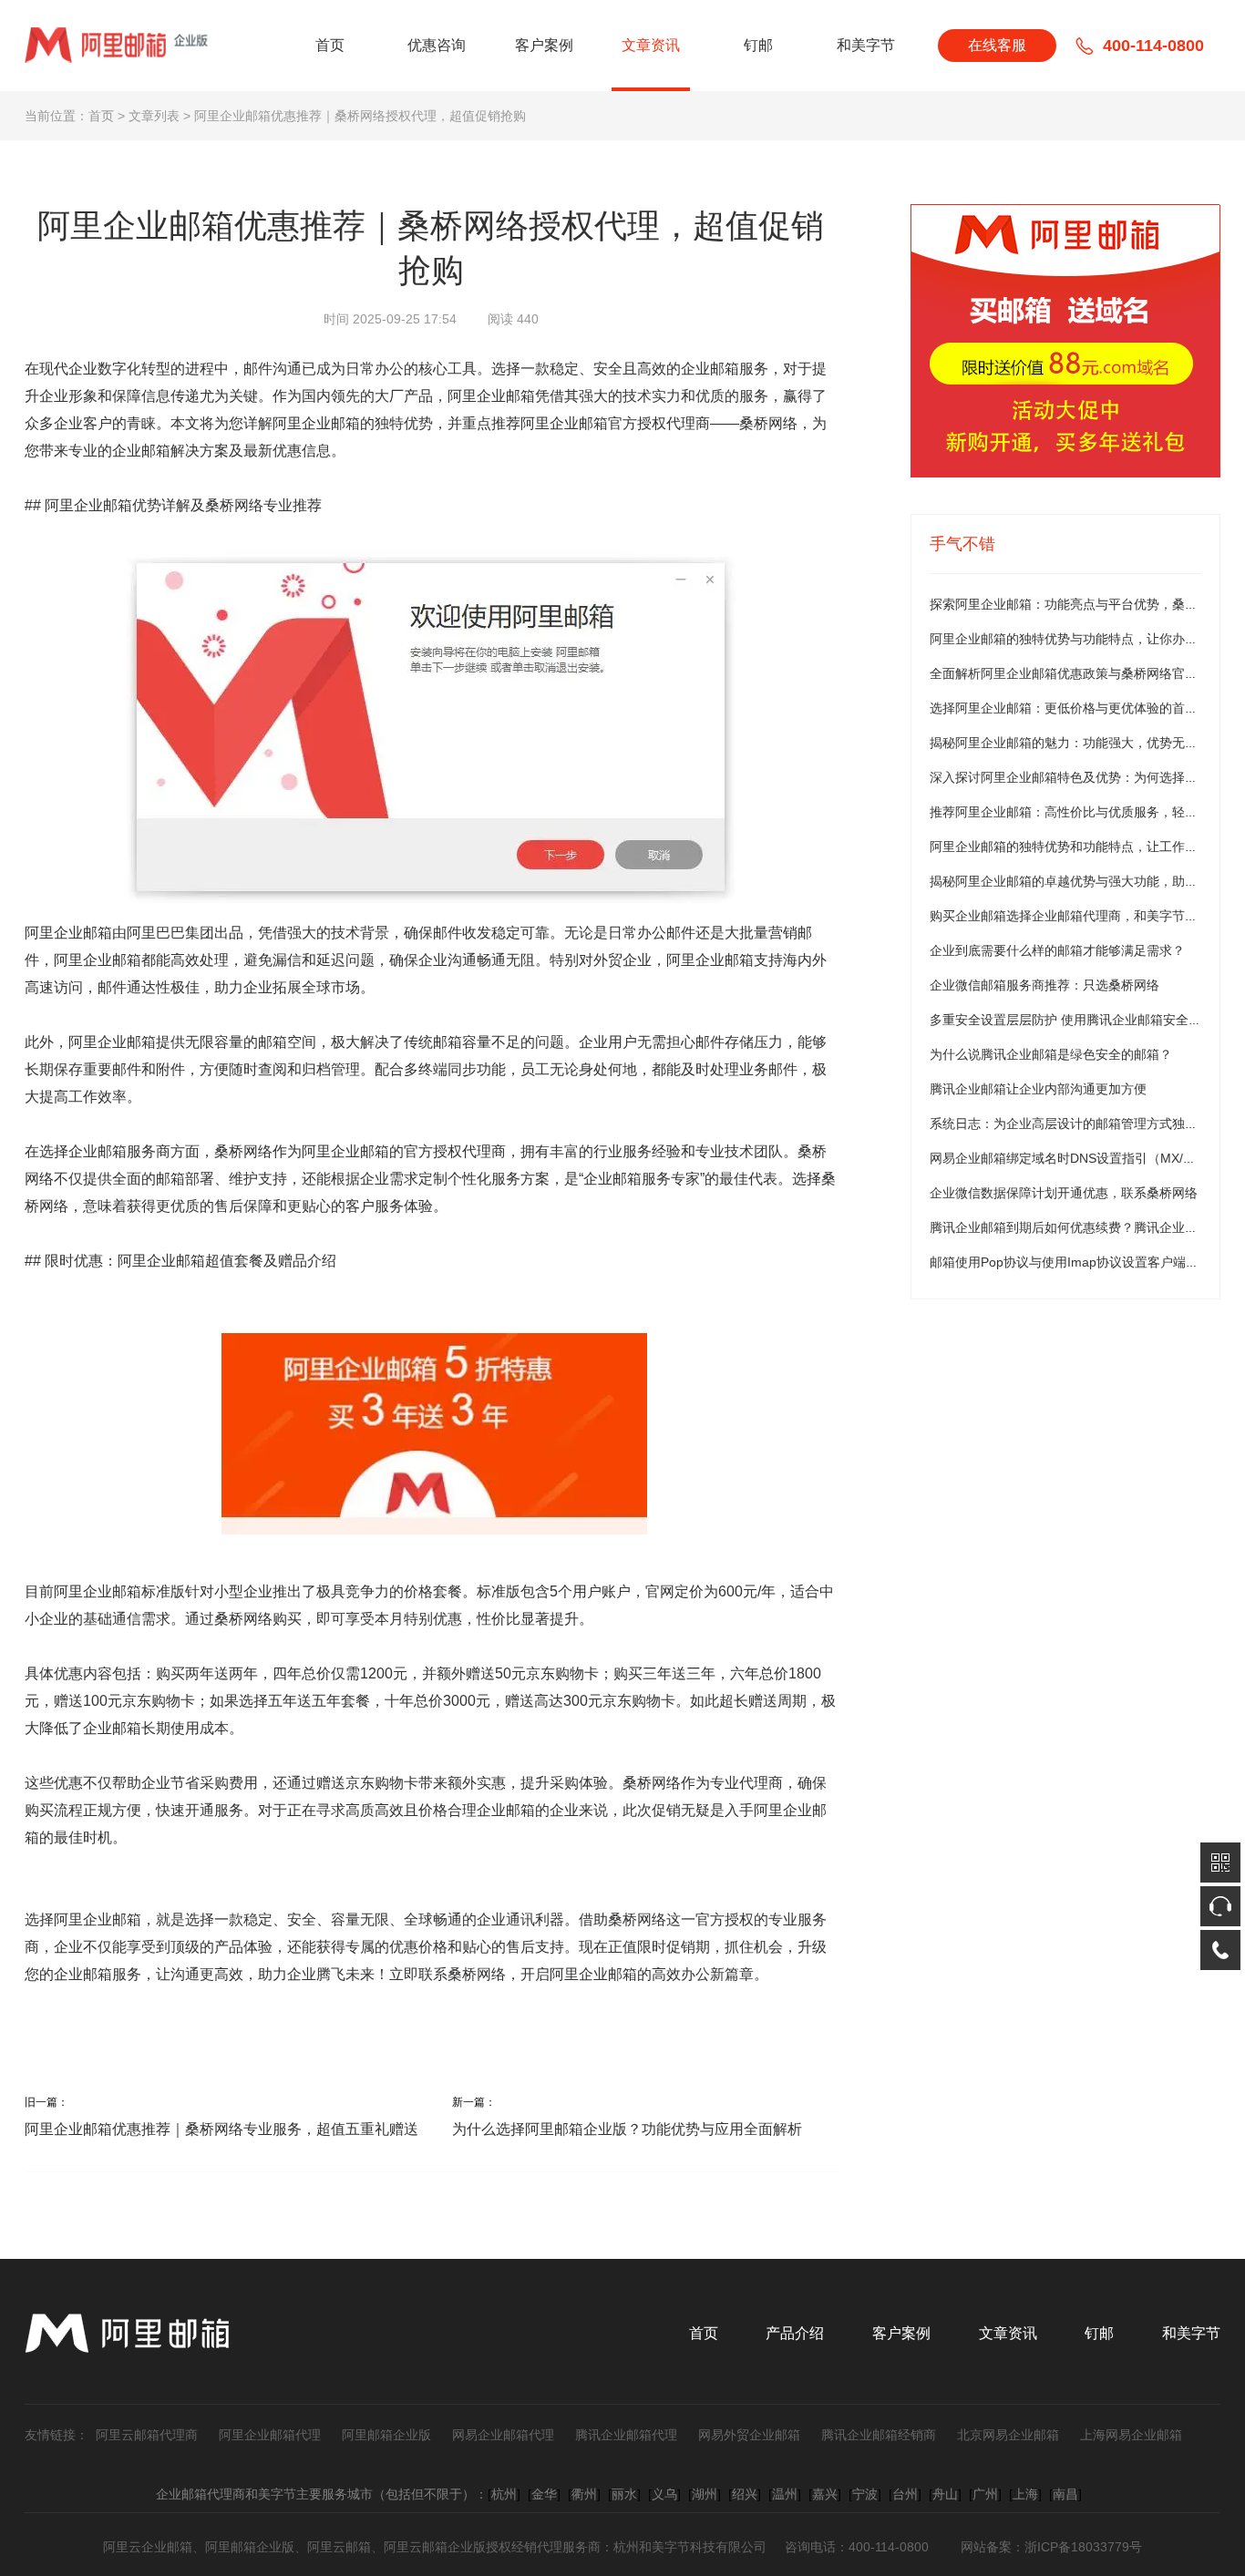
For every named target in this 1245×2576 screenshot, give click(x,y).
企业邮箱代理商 (201, 2494)
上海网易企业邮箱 (1131, 2435)
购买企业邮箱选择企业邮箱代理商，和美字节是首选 (1076, 916)
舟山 (945, 2494)
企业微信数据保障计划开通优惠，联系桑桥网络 (1064, 1193)
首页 (330, 45)
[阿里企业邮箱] (1065, 341)
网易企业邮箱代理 (503, 2435)
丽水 (624, 2494)
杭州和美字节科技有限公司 (690, 2547)
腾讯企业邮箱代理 (626, 2435)
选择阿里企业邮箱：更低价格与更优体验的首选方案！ (1083, 708)
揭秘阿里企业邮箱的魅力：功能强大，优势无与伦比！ (1083, 743)
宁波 (865, 2494)
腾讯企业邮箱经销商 (879, 2435)
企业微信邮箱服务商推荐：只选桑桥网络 (1044, 985)
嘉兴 (825, 2494)
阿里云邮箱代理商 (147, 2435)
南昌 (1065, 2494)
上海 (1025, 2494)
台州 (905, 2494)
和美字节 (866, 45)
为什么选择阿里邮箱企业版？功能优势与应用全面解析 (627, 2129)
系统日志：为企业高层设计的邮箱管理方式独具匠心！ (1083, 1124)
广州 (985, 2494)
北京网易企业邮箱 (1008, 2435)
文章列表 (154, 116)
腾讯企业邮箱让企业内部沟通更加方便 (1038, 1089)
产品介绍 (795, 2333)
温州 (785, 2494)
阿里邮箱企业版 (386, 2435)
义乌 (664, 2494)
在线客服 (997, 45)
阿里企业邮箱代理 (270, 2435)
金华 (544, 2494)
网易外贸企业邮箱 (749, 2435)
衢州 (584, 2494)
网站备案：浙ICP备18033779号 (1051, 2547)
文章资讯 (651, 45)
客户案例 (544, 45)
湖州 (705, 2494)
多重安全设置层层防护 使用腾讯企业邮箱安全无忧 (1072, 1020)
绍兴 (745, 2494)
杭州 (504, 2494)
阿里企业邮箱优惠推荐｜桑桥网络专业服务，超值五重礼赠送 (221, 2129)
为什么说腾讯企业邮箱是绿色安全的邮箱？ (1051, 1054)
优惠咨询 (437, 45)
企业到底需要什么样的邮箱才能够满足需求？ (1057, 950)
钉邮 (758, 45)
